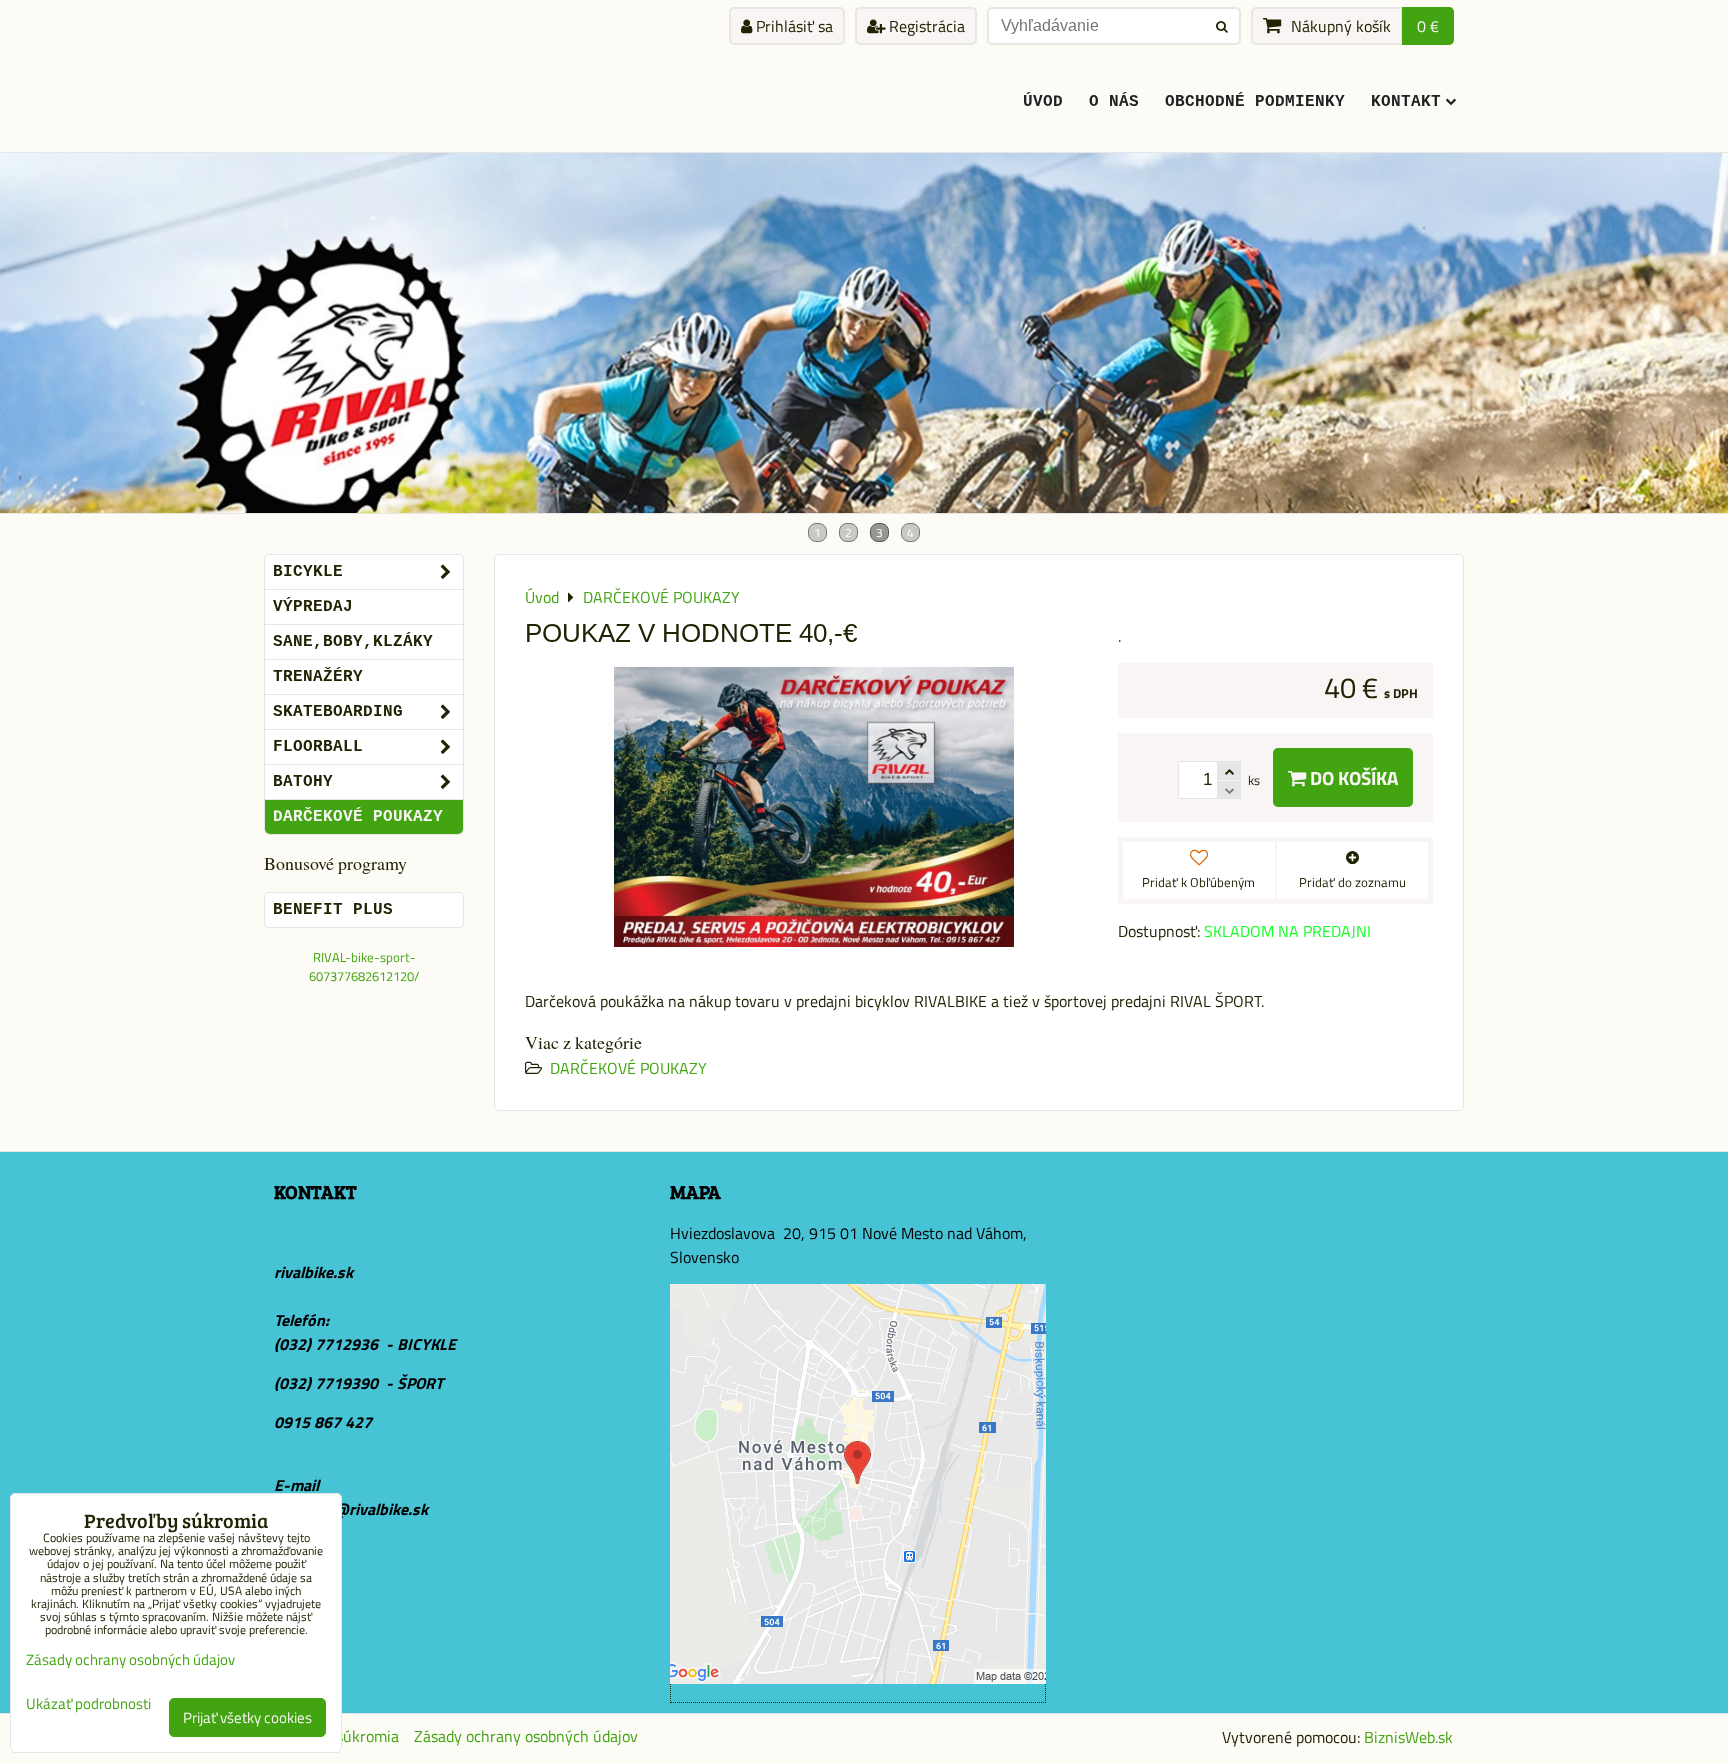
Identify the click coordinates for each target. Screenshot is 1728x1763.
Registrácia (925, 26)
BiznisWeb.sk (1408, 1737)
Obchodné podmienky (1255, 102)
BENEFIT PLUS (333, 910)
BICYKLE (308, 572)
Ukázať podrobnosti (88, 1704)
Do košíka (1352, 777)
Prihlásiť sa (792, 26)
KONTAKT (1406, 102)
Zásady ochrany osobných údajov (526, 1736)
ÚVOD (1043, 102)
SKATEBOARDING (338, 712)
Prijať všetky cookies (247, 1717)
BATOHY (303, 782)
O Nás (1114, 102)
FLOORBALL (318, 747)
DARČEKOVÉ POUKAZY (628, 1068)
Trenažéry (318, 677)
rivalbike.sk (313, 1272)
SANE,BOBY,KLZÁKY (353, 642)
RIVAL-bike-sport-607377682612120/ (364, 966)
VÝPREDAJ (313, 607)
